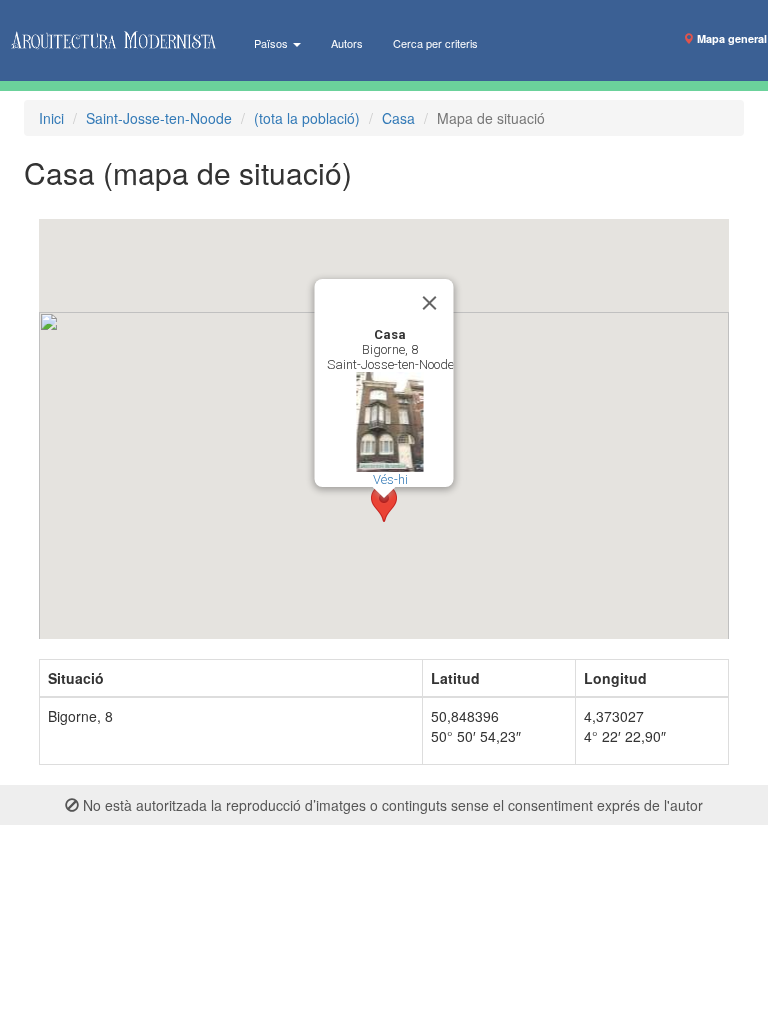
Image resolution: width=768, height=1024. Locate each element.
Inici (51, 118)
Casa (398, 118)
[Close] (430, 303)
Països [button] (272, 43)
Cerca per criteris (435, 43)
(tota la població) (307, 118)
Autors (347, 43)
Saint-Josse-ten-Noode (159, 118)
